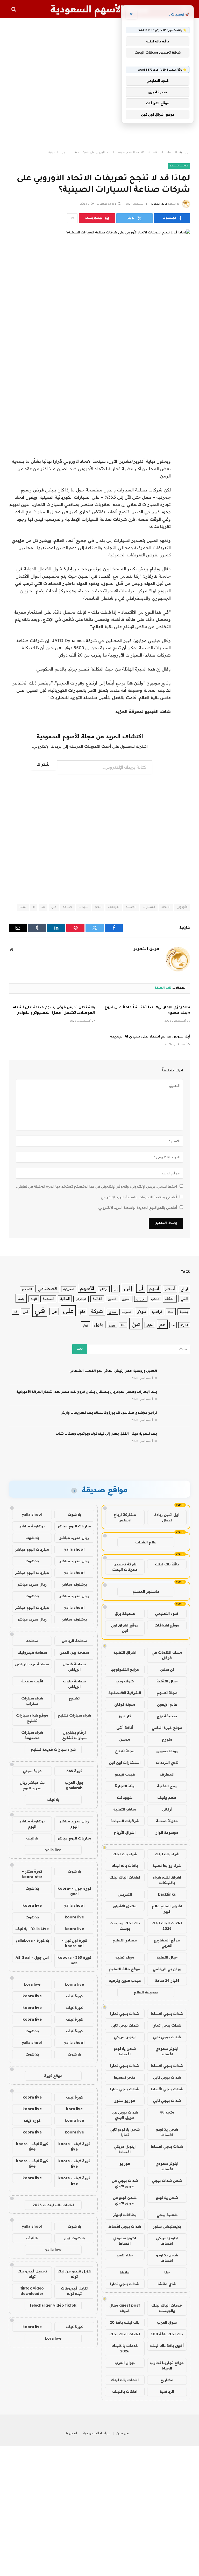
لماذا (23, 907)
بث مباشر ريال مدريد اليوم (32, 1785)
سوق (112, 1312)
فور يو (125, 2163)
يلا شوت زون (74, 2238)
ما (173, 1325)
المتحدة (48, 1299)
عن (54, 1311)
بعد (21, 1298)
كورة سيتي (32, 1771)
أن (141, 1288)
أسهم (154, 1289)
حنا (167, 2272)
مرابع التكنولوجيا (125, 1669)
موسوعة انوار (167, 1832)
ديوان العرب (125, 2363)
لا (34, 907)
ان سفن (167, 1669)
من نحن (123, 2433)
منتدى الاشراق (125, 1906)
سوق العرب (167, 2322)
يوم (86, 1325)
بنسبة (184, 1312)
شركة (97, 1311)
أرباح (184, 1289)
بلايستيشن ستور (167, 2226)
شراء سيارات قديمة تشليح (53, 1749)
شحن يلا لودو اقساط (125, 2051)
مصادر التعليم (125, 1940)
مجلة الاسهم (167, 1693)
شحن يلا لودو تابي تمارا (125, 2132)
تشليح (74, 1698)
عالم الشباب (146, 1542)
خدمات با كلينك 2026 (125, 2348)
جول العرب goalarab (74, 1785)
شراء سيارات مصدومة (32, 1735)
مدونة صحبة (167, 1821)
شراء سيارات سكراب (32, 1701)
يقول (99, 1325)
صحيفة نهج (167, 1716)
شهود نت (125, 1798)
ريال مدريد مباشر (74, 1538)
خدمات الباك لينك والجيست (167, 2308)
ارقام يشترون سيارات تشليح (74, 1735)
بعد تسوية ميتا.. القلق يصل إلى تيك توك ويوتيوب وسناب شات (106, 1434)
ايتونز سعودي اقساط (167, 2051)
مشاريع (167, 2380)
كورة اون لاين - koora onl (74, 1943)
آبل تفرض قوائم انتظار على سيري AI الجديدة (150, 1037)
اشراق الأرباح (125, 1832)
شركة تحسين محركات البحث (125, 1567)
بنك (171, 1311)
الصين (112, 1299)
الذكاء (170, 1298)
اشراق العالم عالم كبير (167, 1909)
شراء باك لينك (167, 1854)
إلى (128, 1288)
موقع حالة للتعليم (125, 1969)
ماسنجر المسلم (146, 1592)
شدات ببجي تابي (125, 2025)
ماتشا (125, 2272)
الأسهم (87, 1288)
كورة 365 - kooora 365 (74, 1960)
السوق (126, 1299)
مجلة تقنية (125, 1957)
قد (43, 907)
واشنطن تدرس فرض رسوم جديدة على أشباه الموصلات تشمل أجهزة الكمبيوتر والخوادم (54, 1011)
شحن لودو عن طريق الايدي (125, 2200)
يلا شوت (74, 1514)
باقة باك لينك (167, 1564)
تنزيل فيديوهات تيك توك (74, 2291)
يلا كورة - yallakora (32, 1940)
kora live (32, 1984)
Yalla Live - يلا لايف (32, 1929)
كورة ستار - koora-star (32, 1874)
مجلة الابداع (125, 1751)
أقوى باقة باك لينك (167, 2346)
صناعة (67, 907)
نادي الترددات (167, 1763)
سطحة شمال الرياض (74, 1667)
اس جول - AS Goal (32, 1957)
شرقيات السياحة (125, 1821)
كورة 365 (74, 1771)
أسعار (170, 1289)
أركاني (167, 1809)
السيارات (149, 907)
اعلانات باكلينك (125, 2391)
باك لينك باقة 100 (167, 2334)
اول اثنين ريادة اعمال (167, 1517)
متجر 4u (167, 2112)
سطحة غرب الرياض (32, 1664)
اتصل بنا (71, 2433)
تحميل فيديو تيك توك (32, 2274)
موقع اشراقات (167, 1625)
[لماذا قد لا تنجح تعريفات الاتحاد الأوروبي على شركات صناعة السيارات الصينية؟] (99, 273)
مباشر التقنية (125, 1809)
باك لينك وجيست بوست (125, 1926)
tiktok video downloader (32, 2291)
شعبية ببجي (167, 2215)
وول (112, 1325)
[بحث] (14, 9)
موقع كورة (53, 2076)
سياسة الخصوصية (97, 2433)
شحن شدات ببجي (167, 2181)
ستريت (126, 1312)
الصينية (131, 907)
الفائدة (97, 1299)
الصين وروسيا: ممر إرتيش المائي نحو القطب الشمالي (113, 1371)
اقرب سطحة (32, 1681)
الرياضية (167, 2391)
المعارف (167, 1774)
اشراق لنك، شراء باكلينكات (167, 1880)
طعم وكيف (167, 1798)
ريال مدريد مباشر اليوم (74, 1824)
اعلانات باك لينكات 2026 (53, 2205)
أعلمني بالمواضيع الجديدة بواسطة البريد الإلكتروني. (137, 1208)
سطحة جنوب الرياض (74, 1684)
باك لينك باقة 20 (125, 2322)
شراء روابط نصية (167, 1866)
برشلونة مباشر (32, 1526)
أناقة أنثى (125, 1728)
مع (162, 1324)
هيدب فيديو (125, 1774)
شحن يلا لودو (167, 2198)
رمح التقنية (167, 1786)
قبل (26, 1311)
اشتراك (44, 765)
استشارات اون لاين (125, 1763)
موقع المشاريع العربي (167, 1943)
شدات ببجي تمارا (125, 2014)
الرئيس (141, 1299)
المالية (65, 1299)
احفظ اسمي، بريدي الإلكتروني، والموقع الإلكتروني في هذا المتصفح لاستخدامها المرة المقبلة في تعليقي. (97, 1186)
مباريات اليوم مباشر (74, 1526)
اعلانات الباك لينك (125, 1877)
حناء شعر (125, 2255)
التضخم (27, 1289)
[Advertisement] (99, 84)
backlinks (167, 1894)
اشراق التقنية (125, 1652)
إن (116, 1289)
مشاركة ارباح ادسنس (125, 1517)
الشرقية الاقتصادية (125, 1693)
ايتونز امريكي (125, 2037)
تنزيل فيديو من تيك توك (74, 2274)
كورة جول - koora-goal (74, 1891)
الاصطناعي (47, 1289)
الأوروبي (182, 907)
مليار (150, 1325)
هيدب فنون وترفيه (125, 1981)
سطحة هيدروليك (32, 1652)
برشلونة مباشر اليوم (32, 1824)
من (136, 1324)
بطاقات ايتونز (125, 2215)
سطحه (32, 1641)
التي (184, 1298)
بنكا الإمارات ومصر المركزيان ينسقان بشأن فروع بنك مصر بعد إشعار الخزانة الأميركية (87, 1392)
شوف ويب (125, 1681)
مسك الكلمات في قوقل (167, 1655)
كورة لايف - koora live (74, 2147)
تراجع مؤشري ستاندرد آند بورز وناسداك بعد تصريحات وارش (109, 1413)
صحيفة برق (125, 1614)
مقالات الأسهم (179, 166)
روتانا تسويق (167, 1751)
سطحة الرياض (74, 1641)
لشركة (184, 1325)
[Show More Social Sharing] (72, 218)
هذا (123, 1325)
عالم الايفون (167, 1704)
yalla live (53, 1850)
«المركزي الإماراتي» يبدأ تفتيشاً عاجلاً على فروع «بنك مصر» (147, 1011)
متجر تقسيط (125, 2077)
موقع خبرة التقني (167, 1728)
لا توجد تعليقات (107, 204)
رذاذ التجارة (125, 1786)
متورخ (167, 1739)
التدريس (125, 1894)
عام (82, 1311)
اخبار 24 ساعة (167, 1981)
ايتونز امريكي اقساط (125, 2149)
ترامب (157, 1311)
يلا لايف (53, 1800)
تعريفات (114, 907)
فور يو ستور (125, 2101)
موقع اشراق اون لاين (125, 1628)
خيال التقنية (167, 1681)
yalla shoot (32, 1514)
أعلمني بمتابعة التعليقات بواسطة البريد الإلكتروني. (138, 1197)
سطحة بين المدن (74, 1652)
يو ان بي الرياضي (167, 1969)
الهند (34, 1299)
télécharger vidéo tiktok (53, 2305)
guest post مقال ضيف (125, 2308)
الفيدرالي (81, 1299)
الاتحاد (166, 907)
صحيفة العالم (146, 1992)
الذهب (155, 1299)
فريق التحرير (159, 204)
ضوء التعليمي (167, 1614)
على (54, 907)
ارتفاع (104, 1289)
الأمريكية (69, 1289)
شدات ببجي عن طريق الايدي (125, 2115)
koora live (32, 1905)
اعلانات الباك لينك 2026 (167, 1926)
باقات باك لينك (125, 1866)
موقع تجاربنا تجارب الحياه (167, 2365)
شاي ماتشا (167, 2284)
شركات (83, 907)
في (40, 1310)
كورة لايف (74, 1996)
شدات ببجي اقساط (167, 2014)
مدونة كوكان (125, 1704)
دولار (141, 1311)
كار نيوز (125, 1716)
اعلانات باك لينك (125, 2380)
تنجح (98, 907)
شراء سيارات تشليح (74, 1715)
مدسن (125, 1739)
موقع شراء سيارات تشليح (32, 1718)
